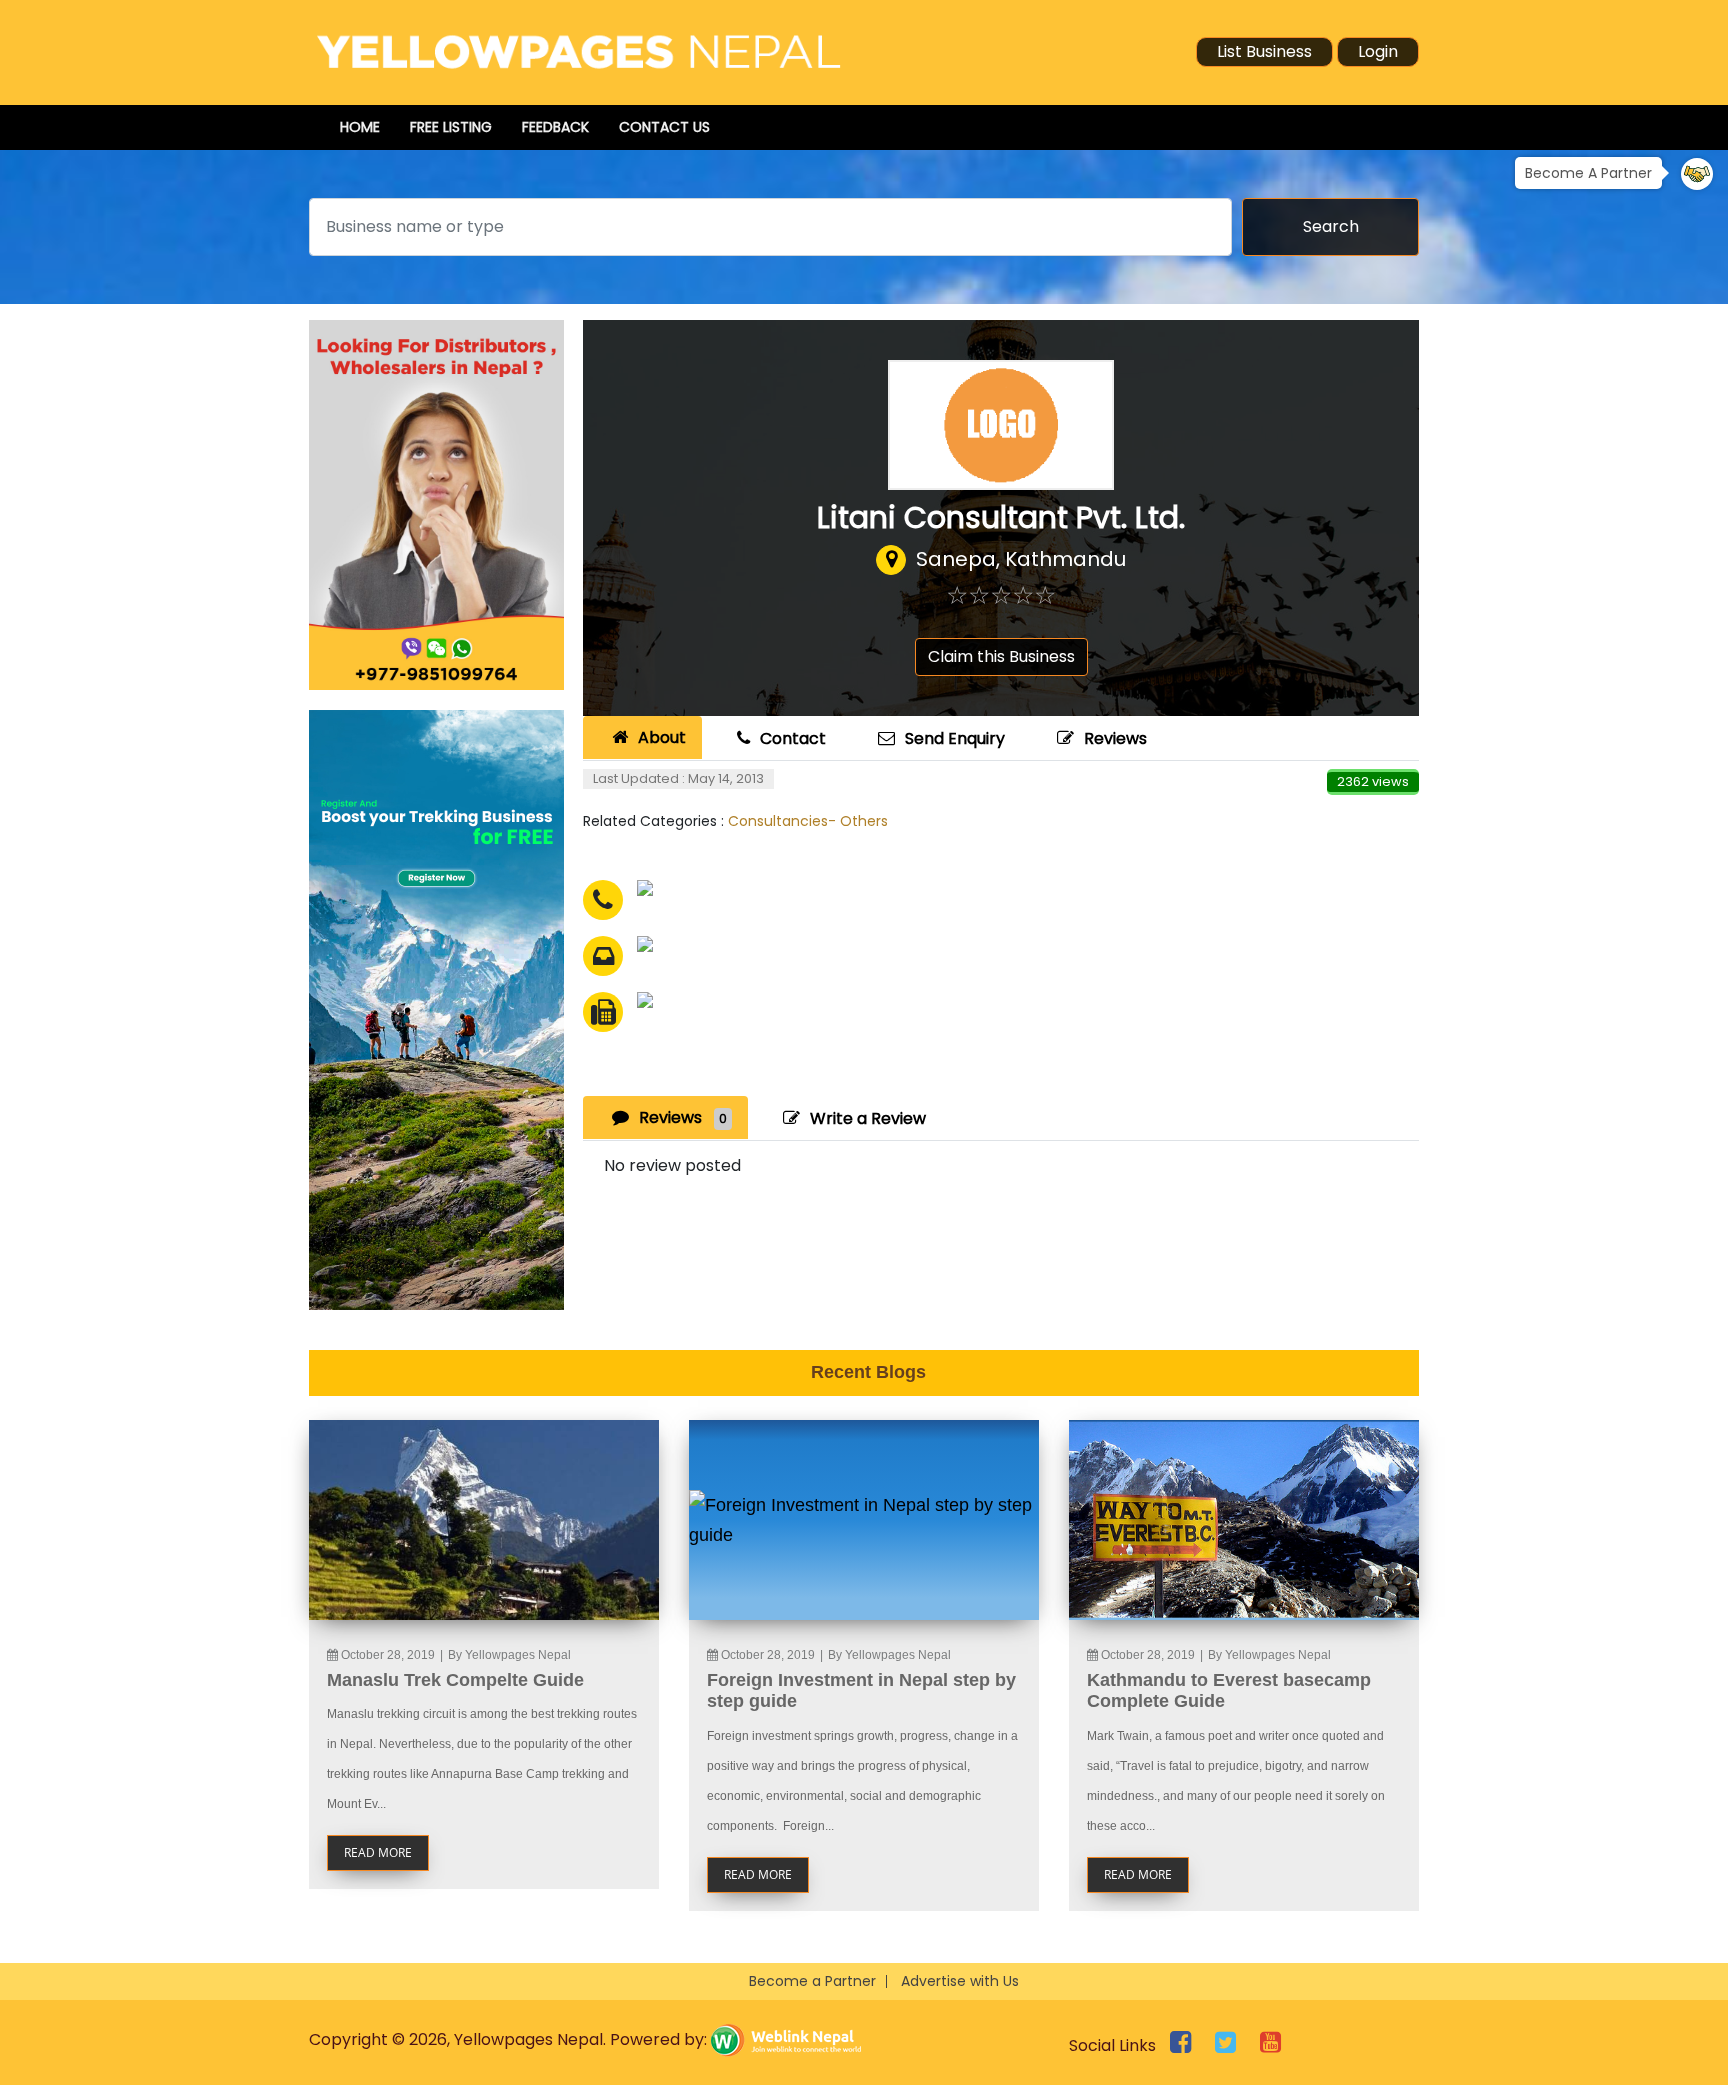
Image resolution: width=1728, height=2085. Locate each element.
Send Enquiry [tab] (955, 738)
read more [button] (378, 1852)
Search (1331, 226)
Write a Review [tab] (868, 1118)
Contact (793, 738)
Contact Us (664, 127)
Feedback (555, 127)
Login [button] (1378, 51)
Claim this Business (1001, 656)
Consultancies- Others (808, 821)
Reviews (1115, 738)
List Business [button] (1264, 51)
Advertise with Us (960, 1981)
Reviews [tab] (683, 1117)
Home (360, 127)
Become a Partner (812, 1981)
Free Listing (451, 127)
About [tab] (662, 737)
